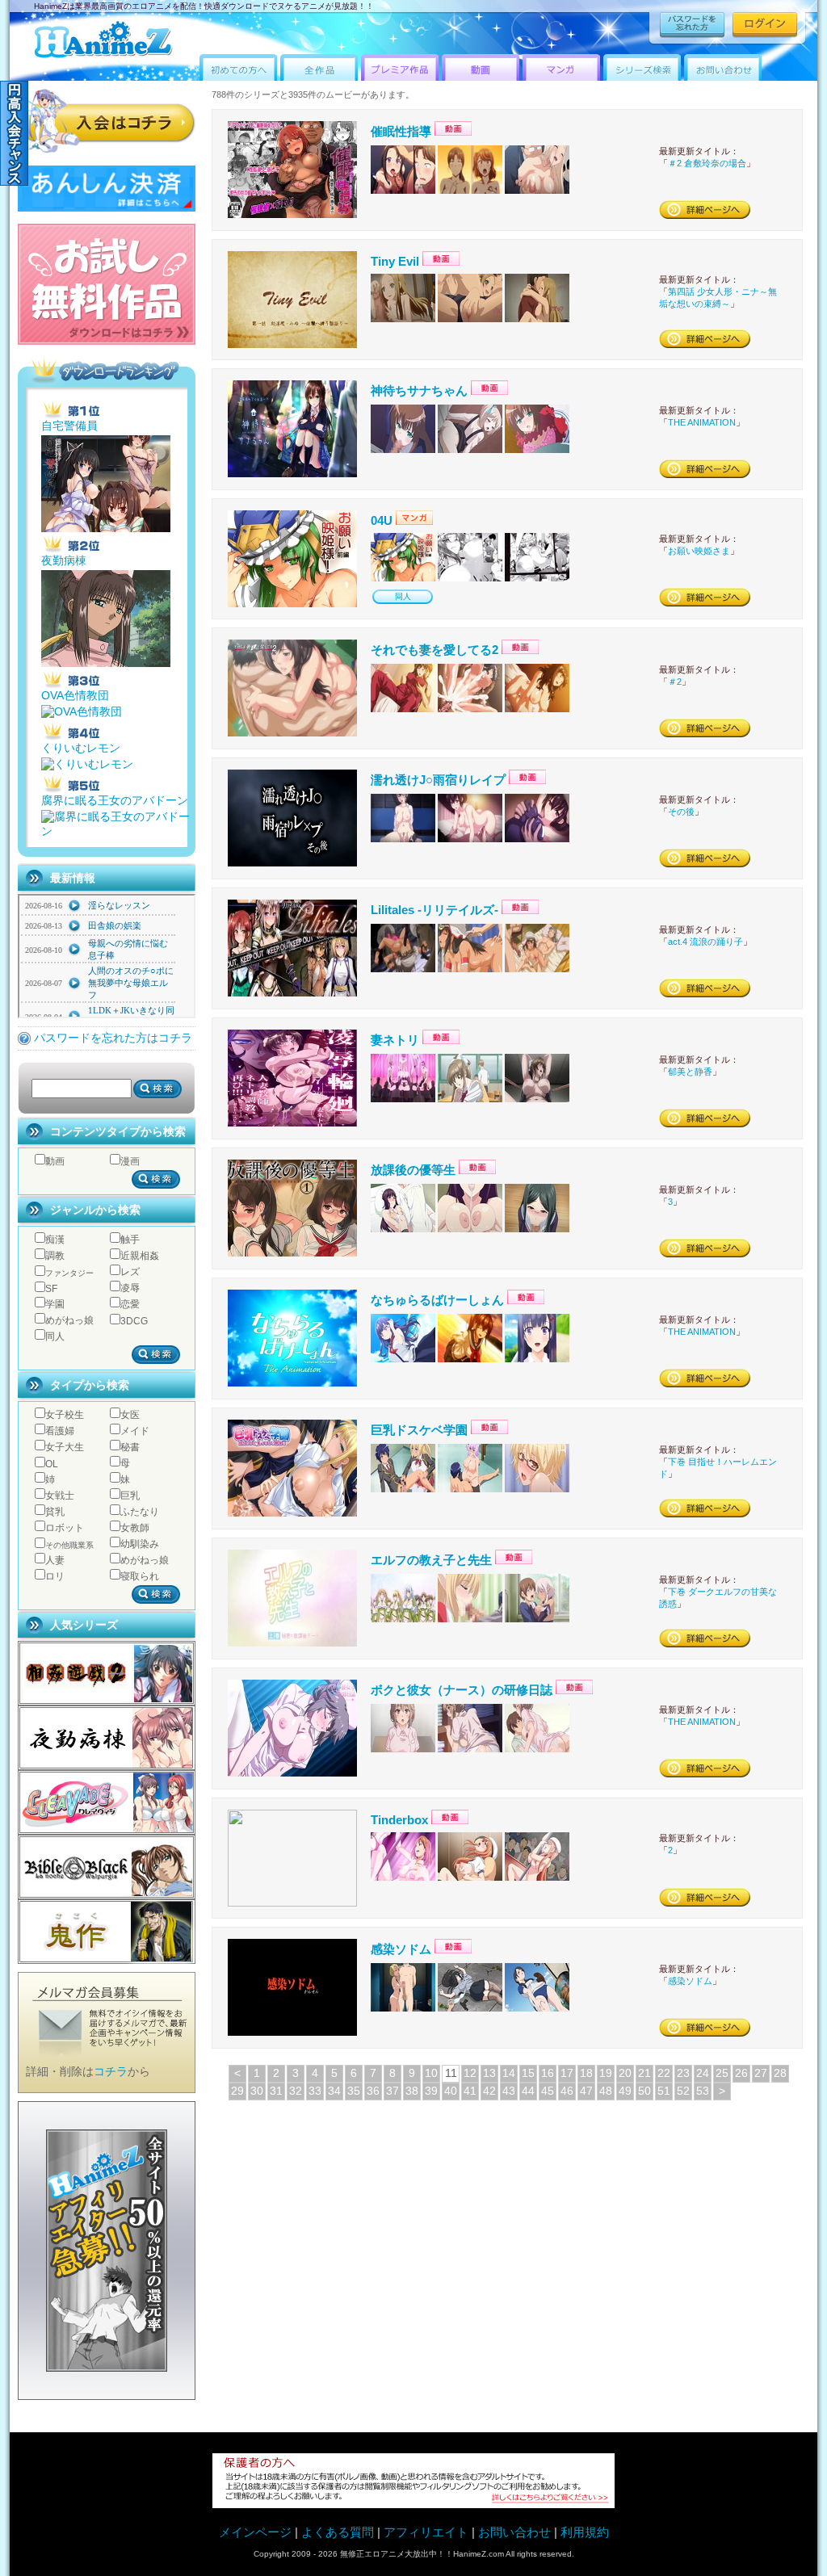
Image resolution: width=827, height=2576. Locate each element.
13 (489, 2073)
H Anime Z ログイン (765, 25)
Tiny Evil (395, 261)
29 (237, 2091)
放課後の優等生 (413, 1170)
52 (683, 2091)
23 (683, 2073)
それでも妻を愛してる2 (434, 650)
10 (431, 2073)
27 (761, 2073)
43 (509, 2091)
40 (451, 2091)
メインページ (255, 2532)
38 (412, 2091)
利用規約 (585, 2532)
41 (470, 2091)
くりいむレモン (81, 748)
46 (567, 2091)
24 (703, 2073)
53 (703, 2091)
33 (315, 2091)
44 (528, 2091)
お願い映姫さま (699, 551)
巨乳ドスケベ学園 (419, 1430)
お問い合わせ (514, 2532)
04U (382, 520)
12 (470, 2073)
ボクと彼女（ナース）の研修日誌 (462, 1690)
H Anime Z (103, 42)
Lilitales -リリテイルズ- (434, 910)
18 (586, 2073)
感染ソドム (401, 1949)
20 (625, 2073)
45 (548, 2091)
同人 (403, 596)
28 (780, 2073)
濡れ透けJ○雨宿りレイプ (438, 780)
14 (509, 2073)
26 (741, 2073)
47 (586, 2091)
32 (296, 2091)
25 (722, 2073)
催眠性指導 (401, 131)
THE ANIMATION (702, 422)
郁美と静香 (690, 1072)
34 (334, 2091)
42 (489, 2091)
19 (606, 2073)
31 (276, 2091)
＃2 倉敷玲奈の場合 (707, 163)
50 (644, 2091)
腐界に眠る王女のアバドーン (115, 801)
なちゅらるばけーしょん (437, 1300)
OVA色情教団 (75, 696)
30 (257, 2091)
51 (664, 2091)
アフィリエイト (428, 2532)
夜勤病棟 (64, 561)
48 (606, 2091)
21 (644, 2073)
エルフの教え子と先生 (431, 1560)
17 (567, 2073)
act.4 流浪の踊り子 (705, 942)
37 (393, 2091)
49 (625, 2091)
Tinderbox (399, 1820)
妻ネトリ (395, 1040)
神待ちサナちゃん (419, 390)
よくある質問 (338, 2532)
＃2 (675, 682)
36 (373, 2091)
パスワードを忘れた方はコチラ (113, 1038)
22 (664, 2073)
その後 (681, 812)
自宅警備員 (69, 426)
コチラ (111, 2072)
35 (354, 2091)
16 (548, 2073)
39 (431, 2091)
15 (528, 2073)
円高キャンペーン (14, 133)
